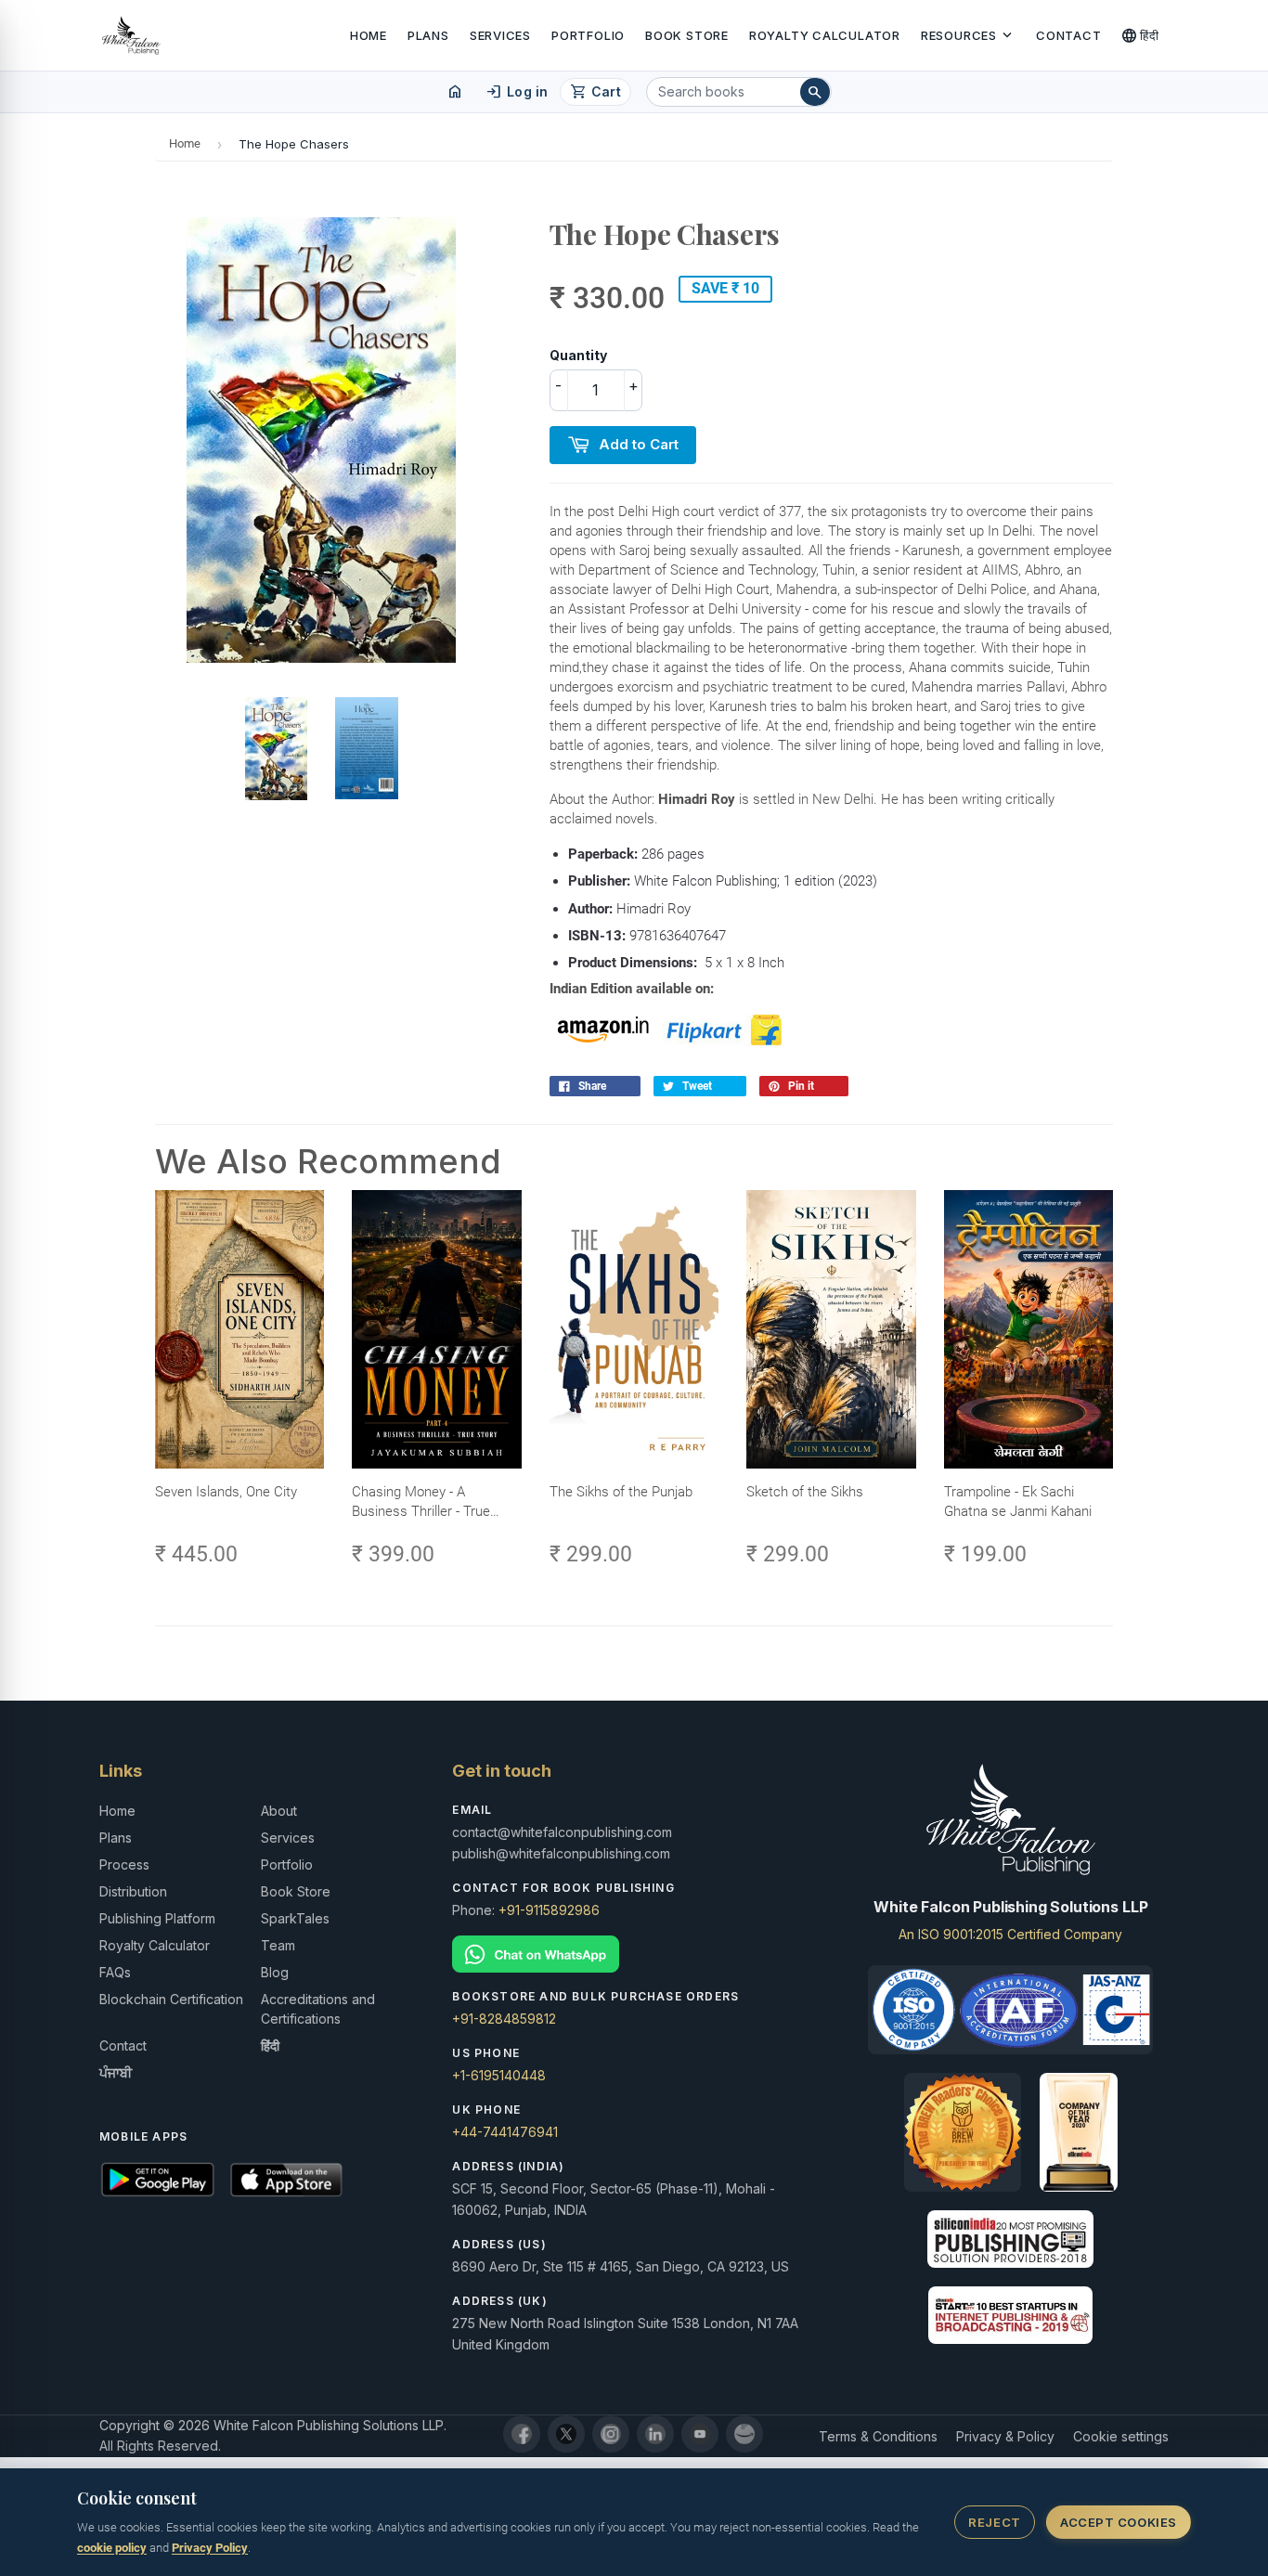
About (279, 1811)
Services (500, 35)
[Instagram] (611, 2434)
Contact (1068, 35)
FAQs (115, 1972)
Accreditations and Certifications (318, 2009)
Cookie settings (1121, 2436)
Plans (428, 35)
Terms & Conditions (878, 2436)
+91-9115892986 (549, 1910)
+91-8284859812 (504, 2019)
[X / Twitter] (566, 2434)
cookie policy (112, 2548)
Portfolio (588, 35)
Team (278, 1945)
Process (124, 1864)
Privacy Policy (210, 2548)
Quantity (578, 355)
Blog (275, 1972)
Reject (994, 2522)
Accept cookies (1118, 2522)
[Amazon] (744, 2434)
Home (369, 35)
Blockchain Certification (171, 1999)
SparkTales (295, 1918)
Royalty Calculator (825, 35)
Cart (595, 92)
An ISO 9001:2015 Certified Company (1010, 1934)
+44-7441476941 (505, 2132)
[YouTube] (700, 2434)
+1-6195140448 (499, 2075)
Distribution (133, 1891)
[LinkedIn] (655, 2434)
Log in (517, 92)
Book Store (687, 35)
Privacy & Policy (1005, 2436)
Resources (968, 35)
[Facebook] (522, 2434)
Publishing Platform (157, 1918)
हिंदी (1140, 35)
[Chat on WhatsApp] (634, 1955)
